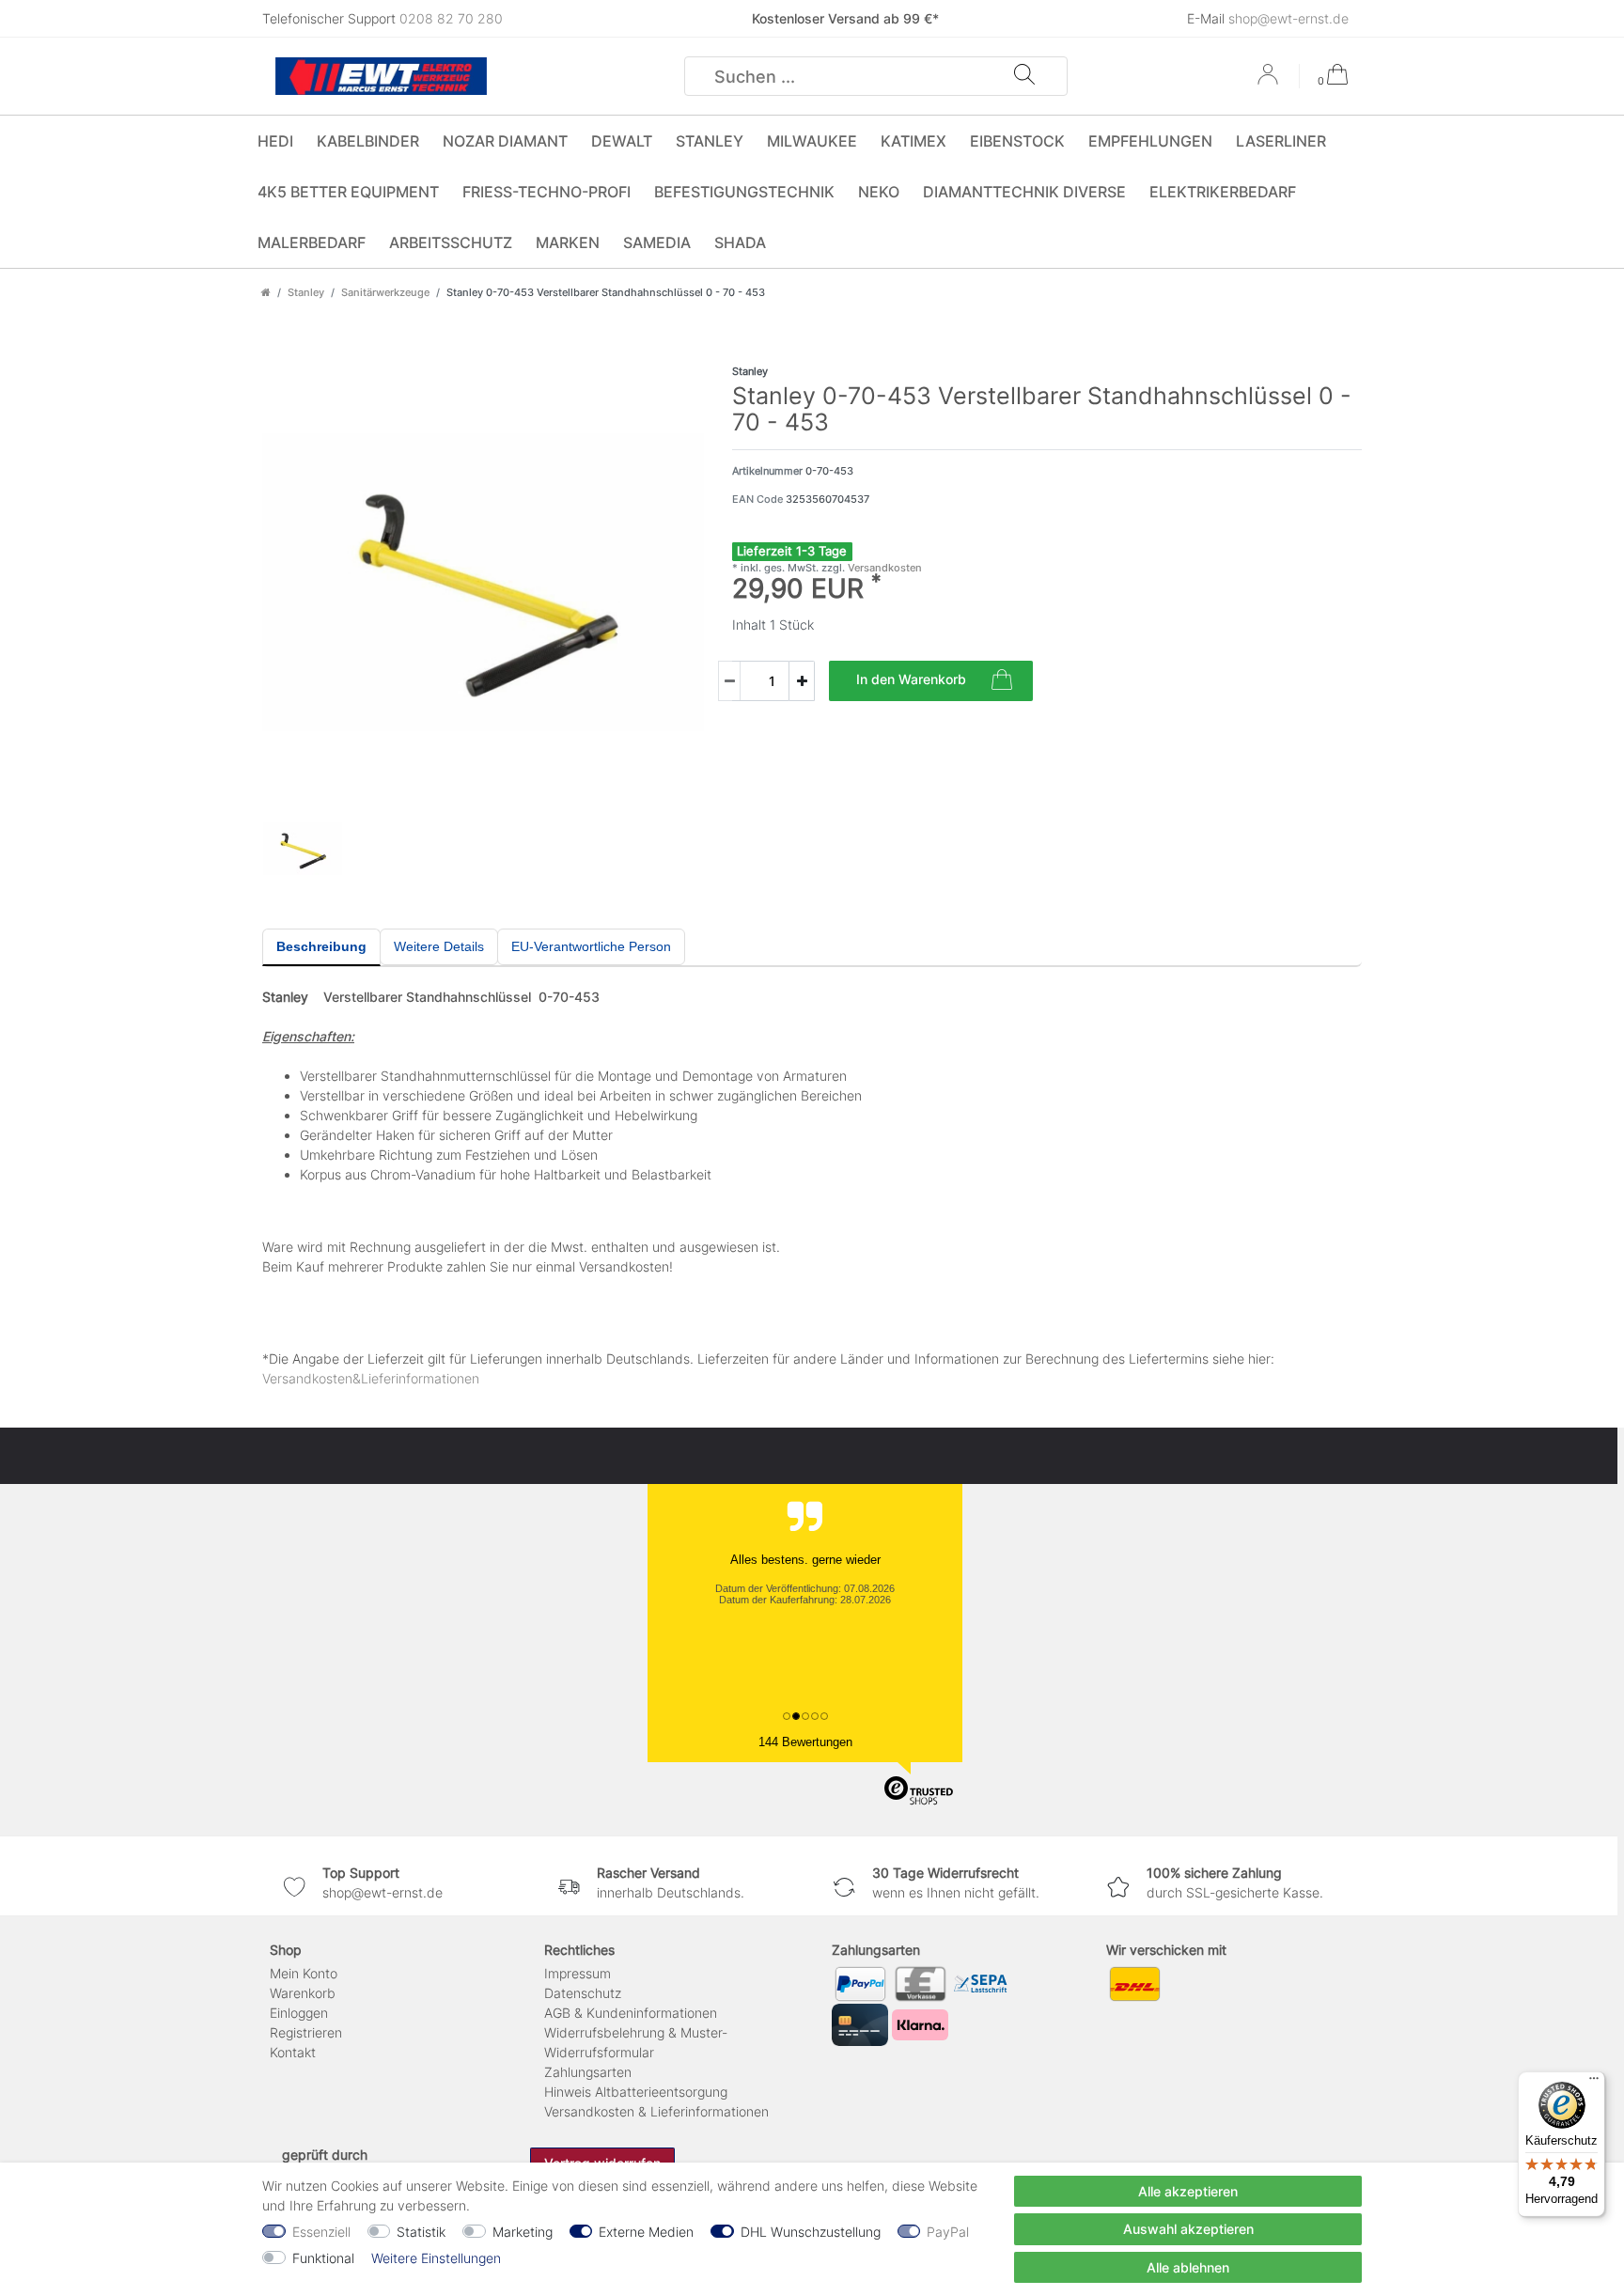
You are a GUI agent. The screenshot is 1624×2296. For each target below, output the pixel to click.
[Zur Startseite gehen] (266, 292)
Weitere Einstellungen (436, 2258)
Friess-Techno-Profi (547, 192)
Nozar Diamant (505, 141)
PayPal (948, 2232)
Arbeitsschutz (451, 242)
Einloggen (299, 2013)
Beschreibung (321, 946)
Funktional (323, 2258)
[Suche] (1024, 76)
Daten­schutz (583, 1993)
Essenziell (321, 2232)
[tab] (321, 947)
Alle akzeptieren (1188, 2191)
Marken (568, 242)
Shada (740, 242)
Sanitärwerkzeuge (385, 292)
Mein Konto (304, 1973)
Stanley (710, 141)
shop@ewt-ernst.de (1288, 18)
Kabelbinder (368, 141)
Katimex (913, 141)
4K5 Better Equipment (348, 192)
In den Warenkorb (911, 679)
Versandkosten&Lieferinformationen (371, 1378)
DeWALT (622, 141)
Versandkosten (883, 568)
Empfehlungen (1150, 141)
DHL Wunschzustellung (811, 2232)
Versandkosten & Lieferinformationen (656, 2111)
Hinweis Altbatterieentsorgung (636, 2092)
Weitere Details (439, 946)
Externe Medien (646, 2232)
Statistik (421, 2232)
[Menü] (1594, 2083)
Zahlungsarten (588, 2072)
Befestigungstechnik (744, 192)
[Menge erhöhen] (802, 681)
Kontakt (293, 2052)
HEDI (275, 141)
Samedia (657, 242)
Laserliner (1281, 141)
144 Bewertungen (805, 1742)
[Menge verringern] (729, 681)
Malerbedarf (312, 242)
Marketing (523, 2232)
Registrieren (306, 2032)
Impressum (578, 1973)
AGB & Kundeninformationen (631, 2013)
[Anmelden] (1270, 81)
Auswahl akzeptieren (1188, 2229)
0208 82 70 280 (451, 18)
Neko (879, 192)
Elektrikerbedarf (1223, 192)
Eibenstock (1017, 141)
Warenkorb (303, 1993)
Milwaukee (812, 141)
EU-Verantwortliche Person (591, 946)
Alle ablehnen (1188, 2267)
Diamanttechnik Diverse (1024, 192)
